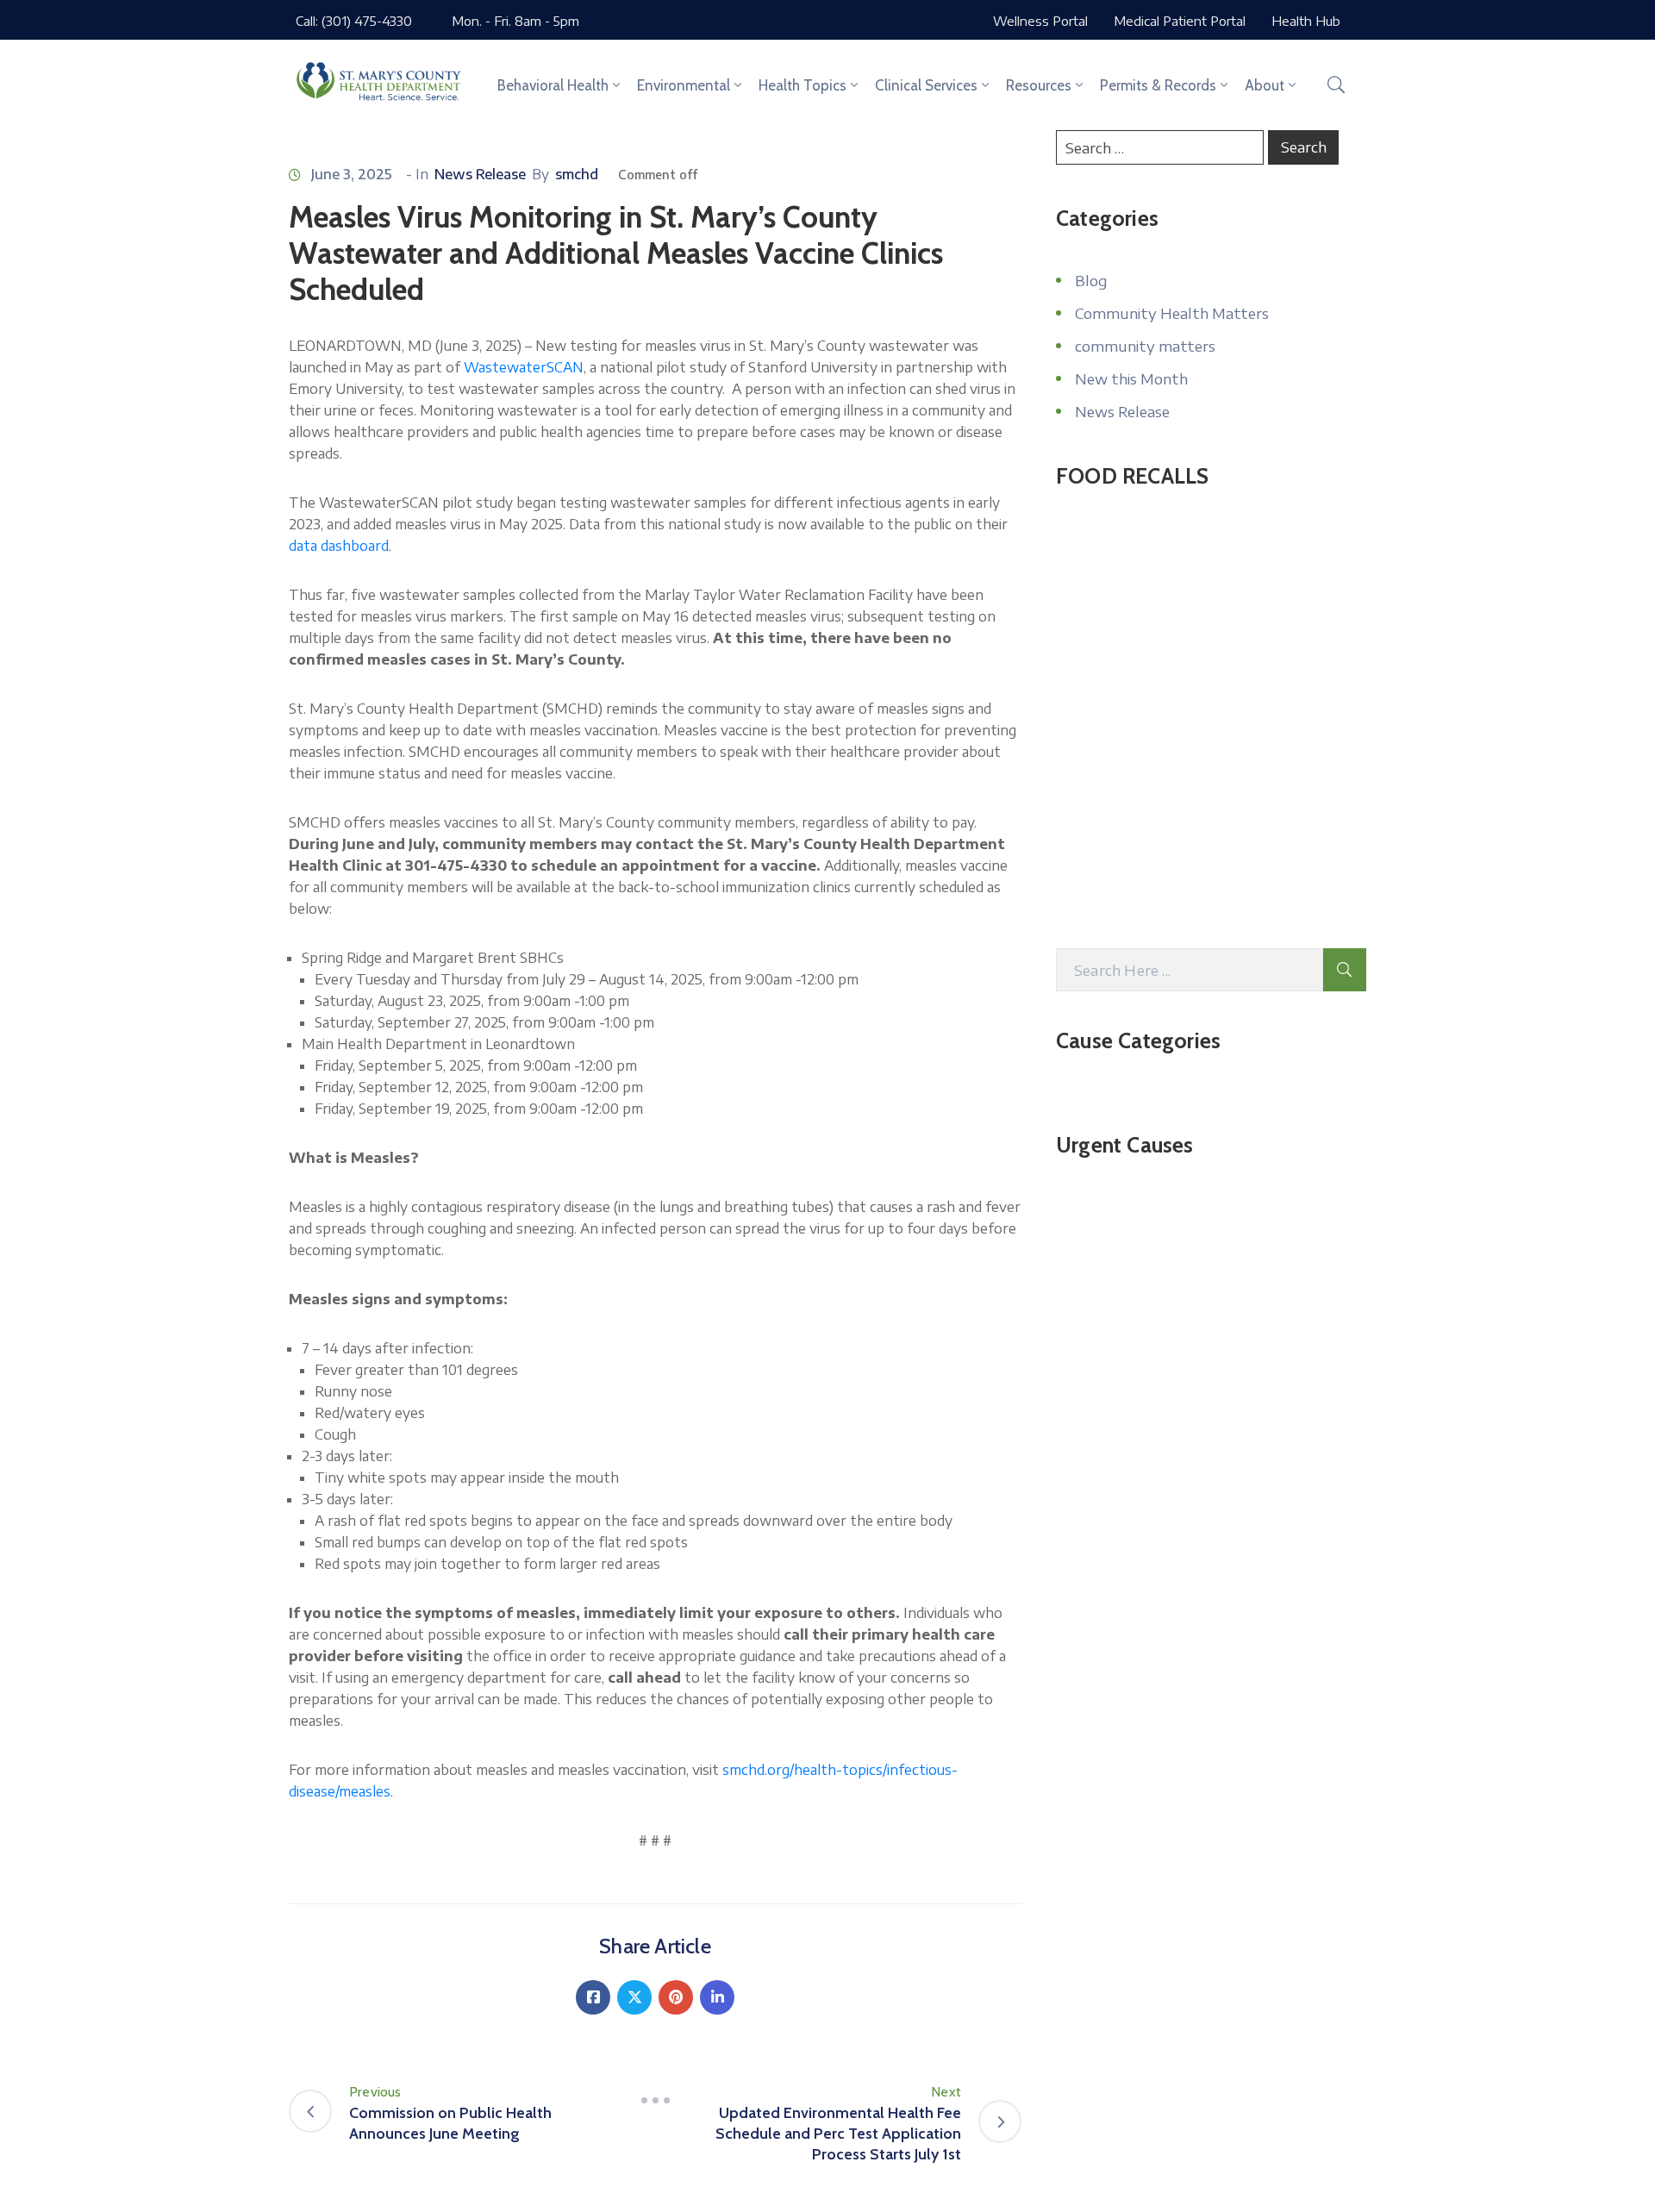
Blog (1091, 280)
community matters (1145, 346)
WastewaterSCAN (524, 367)
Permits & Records (1158, 85)
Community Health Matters (1172, 313)
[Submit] (1345, 970)
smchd (577, 174)
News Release (480, 174)
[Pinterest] (676, 1997)
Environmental (684, 85)
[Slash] (655, 2101)
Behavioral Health (553, 85)
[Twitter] (634, 1997)
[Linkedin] (717, 1997)
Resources (1039, 85)
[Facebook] (593, 1997)
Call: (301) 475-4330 (354, 21)
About (1265, 85)
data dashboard (339, 546)
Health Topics (803, 85)
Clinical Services (926, 85)
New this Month (1131, 378)
